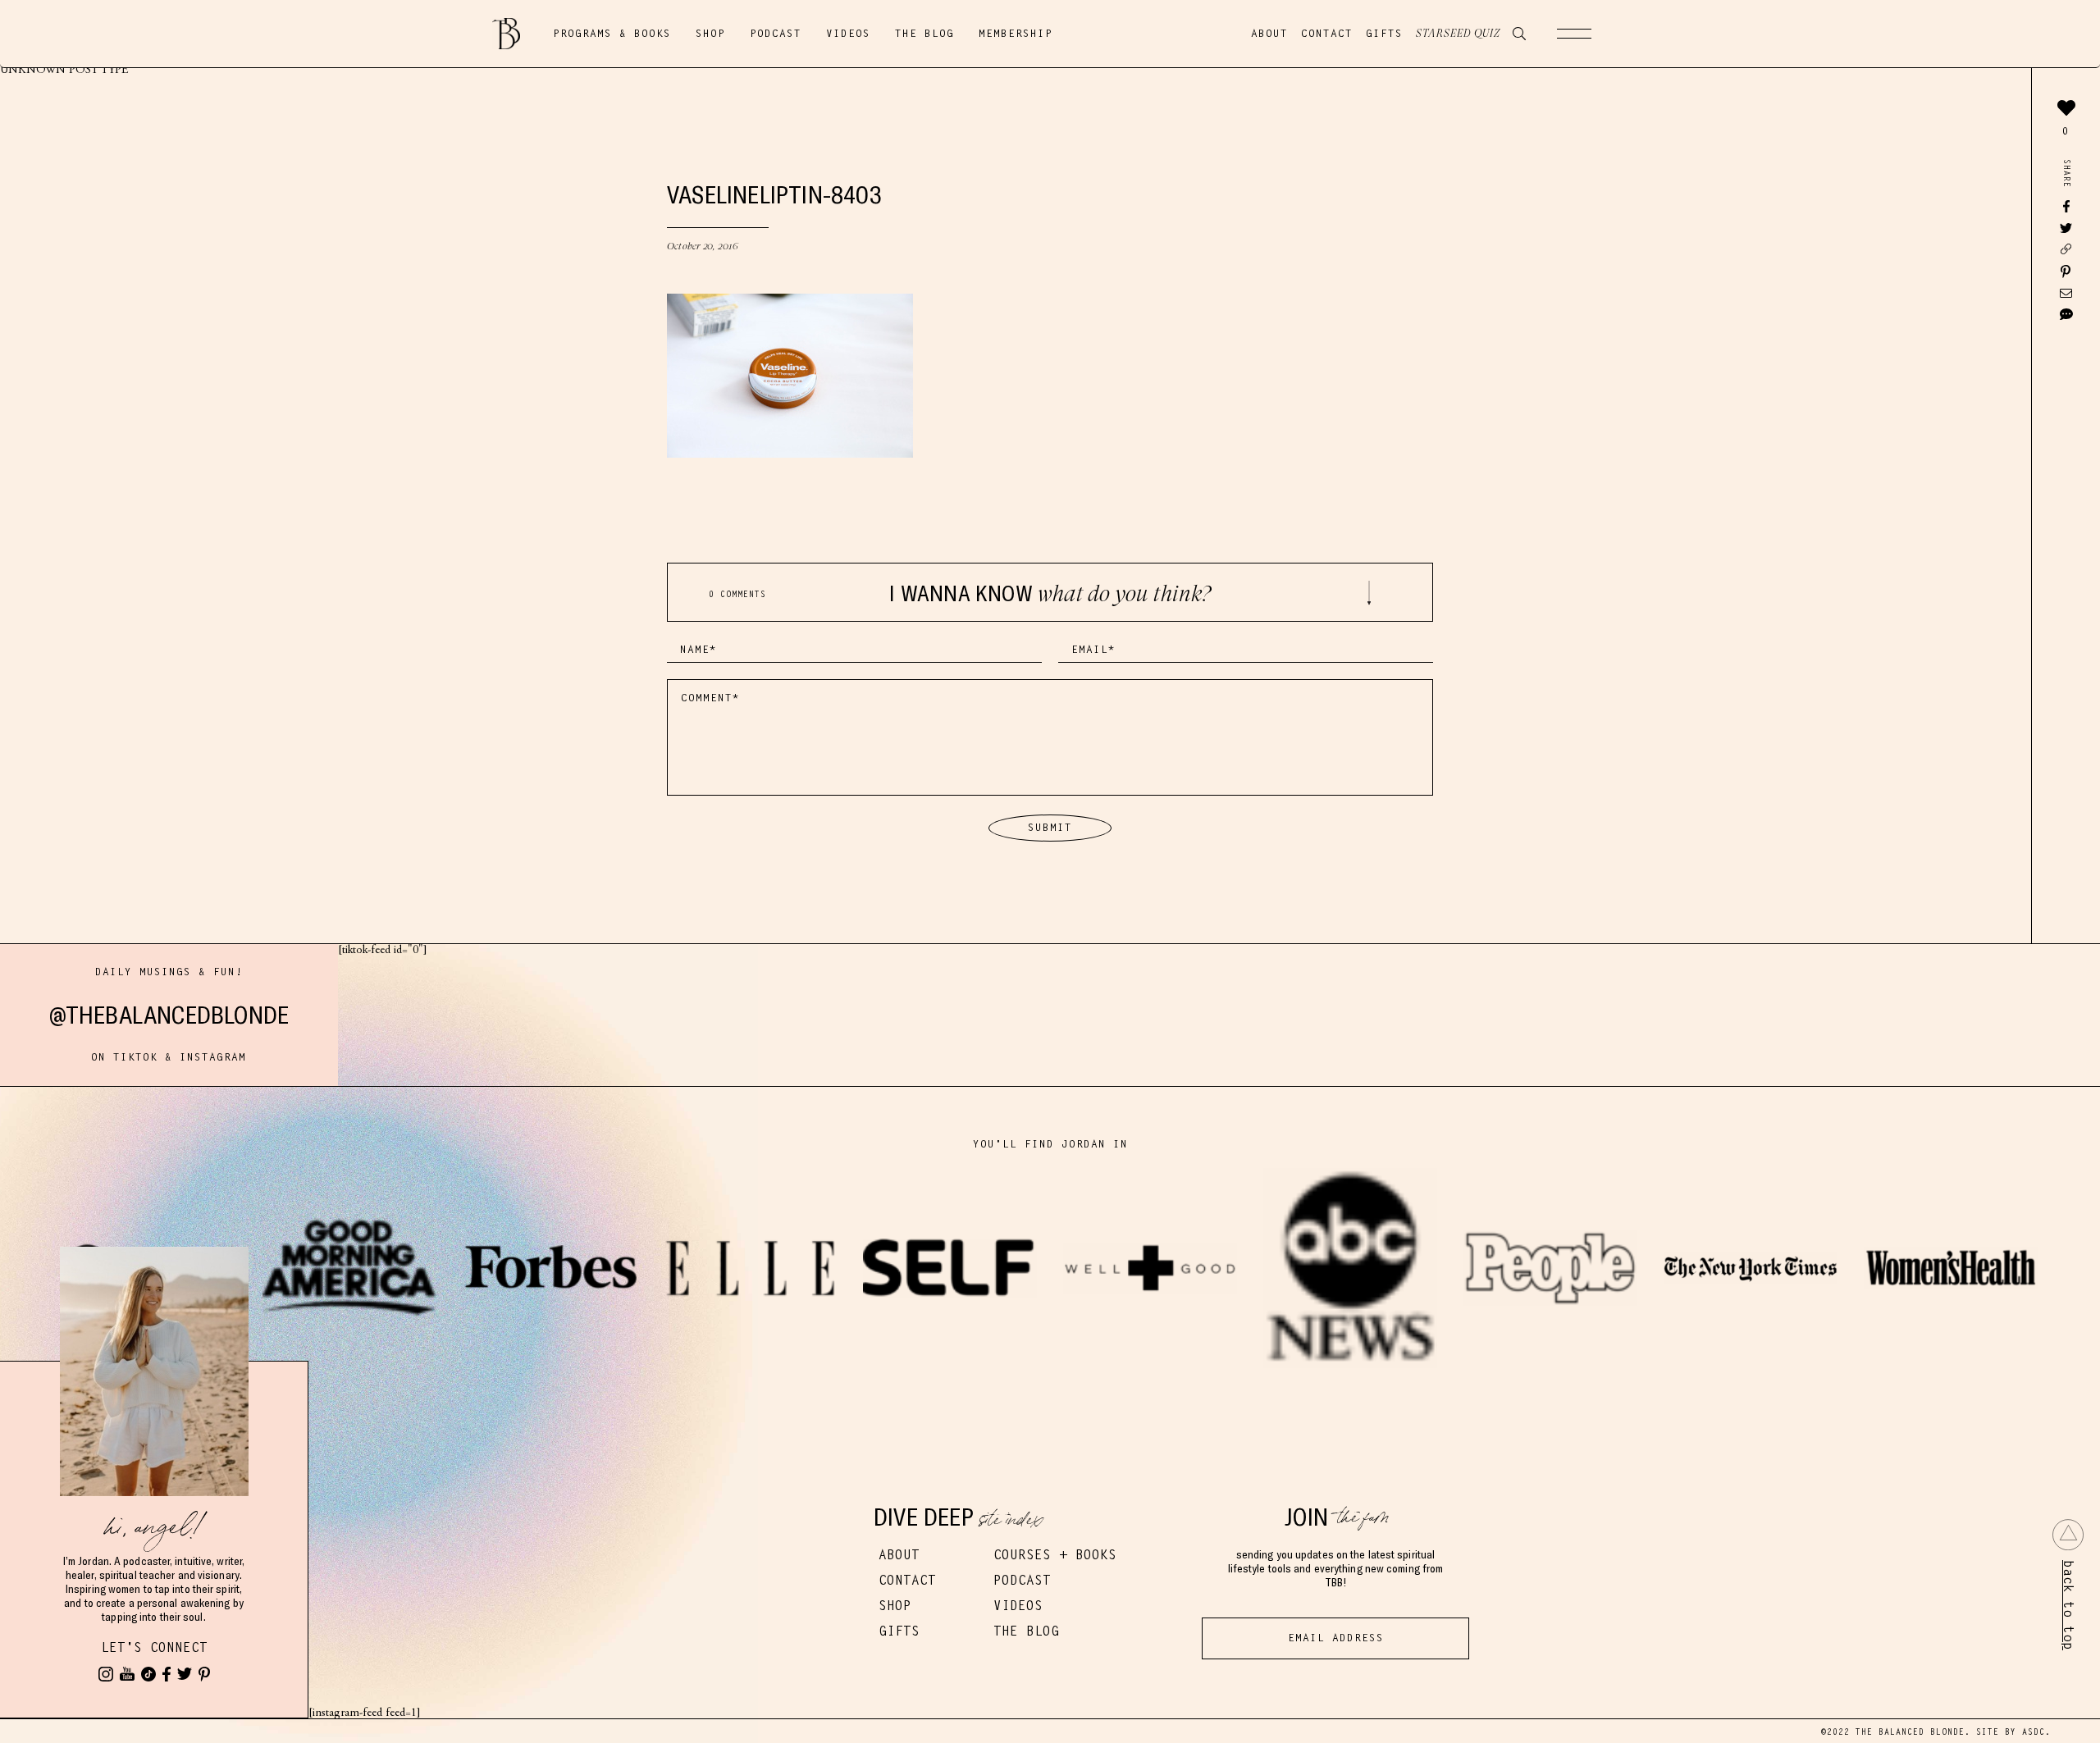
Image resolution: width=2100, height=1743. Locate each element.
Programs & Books (612, 34)
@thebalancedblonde (169, 1015)
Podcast (776, 34)
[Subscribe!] (127, 1674)
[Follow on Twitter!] (185, 1674)
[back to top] (2068, 1535)
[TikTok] (148, 1674)
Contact (1327, 34)
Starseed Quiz (1458, 34)
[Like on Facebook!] (167, 1674)
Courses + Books (1055, 1555)
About (1269, 34)
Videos (848, 34)
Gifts (1384, 34)
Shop (710, 34)
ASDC (2034, 1732)
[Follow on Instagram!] (106, 1674)
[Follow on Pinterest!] (204, 1674)
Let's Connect (154, 1647)
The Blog (924, 34)
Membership (1016, 34)
